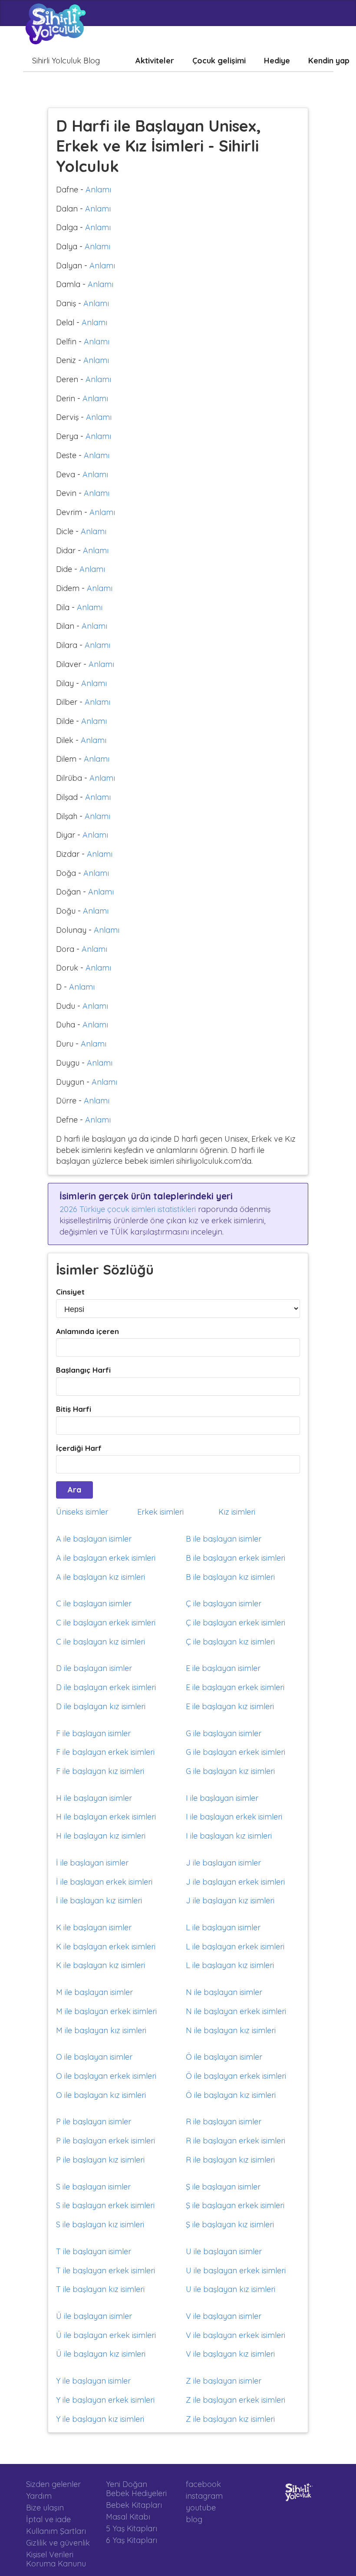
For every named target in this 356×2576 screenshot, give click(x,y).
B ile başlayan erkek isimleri (236, 1558)
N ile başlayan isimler (224, 1992)
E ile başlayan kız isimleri (230, 1706)
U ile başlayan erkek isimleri (236, 2271)
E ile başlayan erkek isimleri (235, 1687)
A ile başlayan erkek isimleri (106, 1558)
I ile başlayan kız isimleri (229, 1836)
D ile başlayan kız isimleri (101, 1706)
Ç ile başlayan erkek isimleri (236, 1623)
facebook (203, 2484)
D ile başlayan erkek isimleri (106, 1687)
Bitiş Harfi (74, 1409)
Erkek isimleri (160, 1512)
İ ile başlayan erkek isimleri (104, 1882)
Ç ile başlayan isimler (224, 1603)
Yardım (39, 2496)
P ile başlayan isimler (94, 2122)
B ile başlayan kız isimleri (230, 1577)
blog (194, 2519)
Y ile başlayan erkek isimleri (105, 2400)
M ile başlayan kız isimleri (101, 2030)
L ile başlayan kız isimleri (230, 1965)
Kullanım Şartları (56, 2531)
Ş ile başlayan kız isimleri (230, 2224)
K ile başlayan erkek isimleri (106, 1947)
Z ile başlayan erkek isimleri (236, 2400)
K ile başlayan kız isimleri (101, 1965)
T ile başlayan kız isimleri (100, 2289)
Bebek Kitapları (134, 2505)
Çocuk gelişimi (219, 61)
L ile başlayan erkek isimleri (235, 1947)
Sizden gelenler (53, 2484)
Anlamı (98, 190)
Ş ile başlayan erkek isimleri (235, 2205)
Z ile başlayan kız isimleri (230, 2419)
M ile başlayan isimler (94, 1992)
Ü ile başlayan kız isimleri (101, 2354)
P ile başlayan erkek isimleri (105, 2141)
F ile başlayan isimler (93, 1733)
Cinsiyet (70, 1292)
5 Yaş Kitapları (132, 2528)
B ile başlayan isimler (224, 1539)
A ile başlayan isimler (94, 1539)
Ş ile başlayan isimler (223, 2187)
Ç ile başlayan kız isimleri (230, 1642)
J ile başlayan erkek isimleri (235, 1882)
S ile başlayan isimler (93, 2187)
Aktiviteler (155, 61)
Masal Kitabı (128, 2517)
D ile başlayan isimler (94, 1668)
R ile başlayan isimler (224, 2122)
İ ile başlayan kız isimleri (99, 1901)
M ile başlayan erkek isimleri (106, 2011)
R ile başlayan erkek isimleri (236, 2141)
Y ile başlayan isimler (93, 2381)
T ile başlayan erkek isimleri (105, 2271)
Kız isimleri (237, 1512)
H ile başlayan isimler (94, 1798)
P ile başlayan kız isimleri (100, 2160)
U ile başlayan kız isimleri (231, 2289)
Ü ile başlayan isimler (94, 2316)
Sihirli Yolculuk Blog (66, 61)
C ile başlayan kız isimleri (101, 1642)
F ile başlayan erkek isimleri (105, 1752)
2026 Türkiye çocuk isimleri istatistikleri (128, 1209)
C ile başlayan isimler (94, 1603)
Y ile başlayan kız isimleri (100, 2419)
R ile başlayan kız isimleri (230, 2160)
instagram (204, 2496)
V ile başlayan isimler (224, 2316)
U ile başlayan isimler (224, 2251)
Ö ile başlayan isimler (224, 2057)
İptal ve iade (48, 2519)
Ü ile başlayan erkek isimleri (106, 2335)
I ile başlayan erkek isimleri (234, 1817)
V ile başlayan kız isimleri (230, 2354)
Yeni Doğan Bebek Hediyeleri (136, 2489)
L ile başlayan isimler (223, 1927)
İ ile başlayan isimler (92, 1863)
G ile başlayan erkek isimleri (236, 1752)
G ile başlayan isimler (224, 1733)
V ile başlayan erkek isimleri (236, 2335)
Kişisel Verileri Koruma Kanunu (56, 2559)
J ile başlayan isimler (223, 1863)
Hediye (277, 61)
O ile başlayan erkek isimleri (106, 2076)
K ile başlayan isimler (94, 1927)
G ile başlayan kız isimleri (230, 1771)
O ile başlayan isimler (94, 2057)
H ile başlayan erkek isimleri (106, 1817)
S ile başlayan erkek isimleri (105, 2205)
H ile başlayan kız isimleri (101, 1836)
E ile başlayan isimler (223, 1668)
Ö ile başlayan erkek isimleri (236, 2076)
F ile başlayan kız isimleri (100, 1771)
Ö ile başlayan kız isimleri (231, 2095)
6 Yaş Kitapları (132, 2540)
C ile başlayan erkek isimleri (106, 1623)
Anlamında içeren (87, 1331)
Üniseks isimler (82, 1512)
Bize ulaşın (45, 2508)
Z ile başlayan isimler (224, 2381)
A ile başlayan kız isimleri (101, 1577)
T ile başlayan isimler (94, 2251)
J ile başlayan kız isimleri (230, 1901)
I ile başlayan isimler (222, 1798)
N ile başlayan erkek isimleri (236, 2011)
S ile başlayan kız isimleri (100, 2224)
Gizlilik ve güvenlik (58, 2543)
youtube (201, 2508)
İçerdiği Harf (79, 1448)
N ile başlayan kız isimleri (231, 2030)
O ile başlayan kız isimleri (101, 2095)
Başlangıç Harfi (83, 1370)
